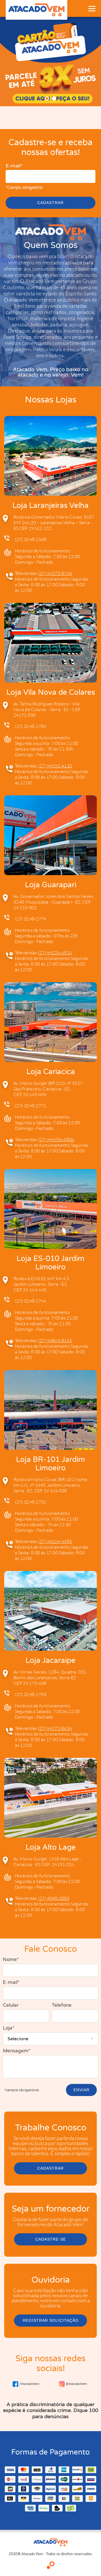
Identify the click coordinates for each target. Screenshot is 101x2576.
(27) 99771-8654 (55, 1728)
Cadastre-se (51, 2239)
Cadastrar (50, 203)
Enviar (82, 2090)
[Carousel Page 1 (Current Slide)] (47, 99)
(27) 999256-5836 (56, 1139)
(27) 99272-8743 (55, 573)
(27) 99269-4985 (55, 1541)
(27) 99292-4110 (55, 766)
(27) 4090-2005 (54, 1898)
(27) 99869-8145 (55, 1340)
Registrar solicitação (51, 2320)
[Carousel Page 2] (54, 99)
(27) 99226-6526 (55, 953)
